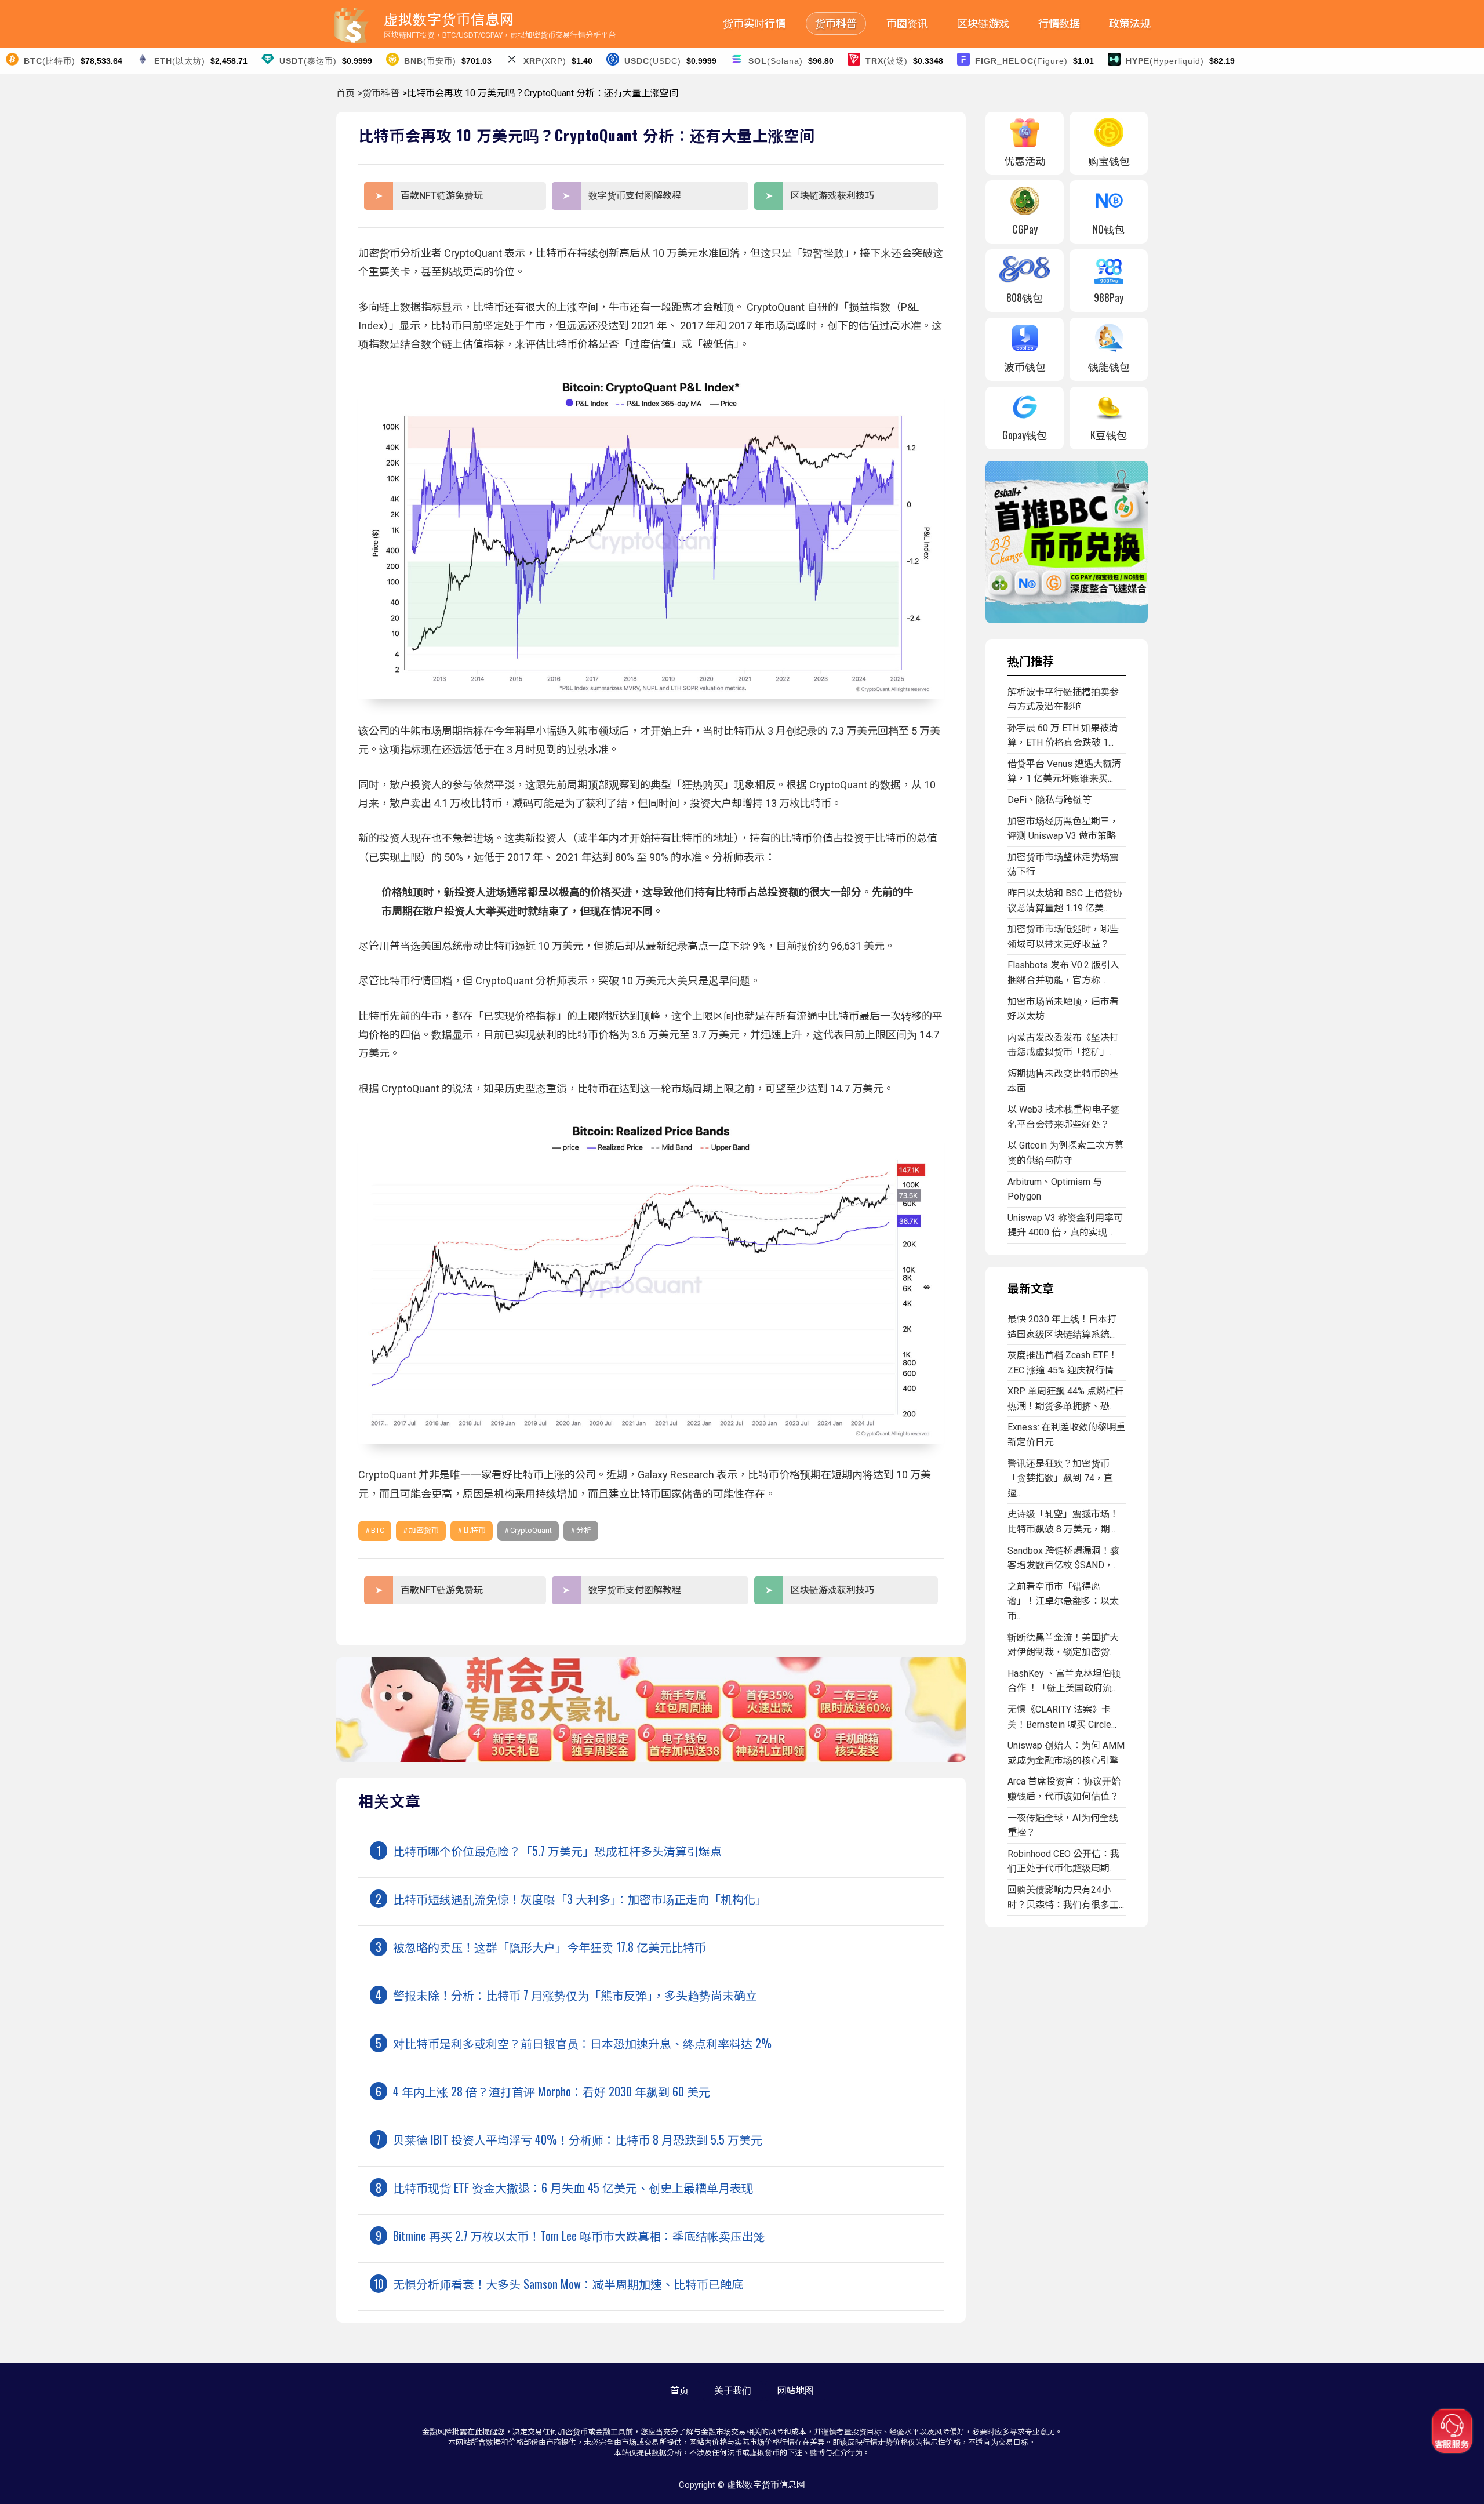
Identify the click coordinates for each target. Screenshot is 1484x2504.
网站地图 (795, 2391)
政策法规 (1130, 23)
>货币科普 (379, 93)
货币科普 (836, 23)
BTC (378, 1530)
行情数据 (1059, 23)
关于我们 (733, 2391)
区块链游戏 (983, 23)
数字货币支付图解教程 (635, 196)
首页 (345, 93)
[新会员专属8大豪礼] (651, 1759)
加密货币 (424, 1530)
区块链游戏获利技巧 (832, 196)
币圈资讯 (907, 23)
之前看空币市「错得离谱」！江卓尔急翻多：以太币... (1063, 1601)
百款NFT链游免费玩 (442, 196)
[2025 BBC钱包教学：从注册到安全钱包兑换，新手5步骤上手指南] (1067, 620)
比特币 (474, 1530)
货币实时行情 (754, 23)
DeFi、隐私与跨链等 (1050, 800)
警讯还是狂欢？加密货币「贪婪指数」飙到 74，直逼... (1060, 1478)
